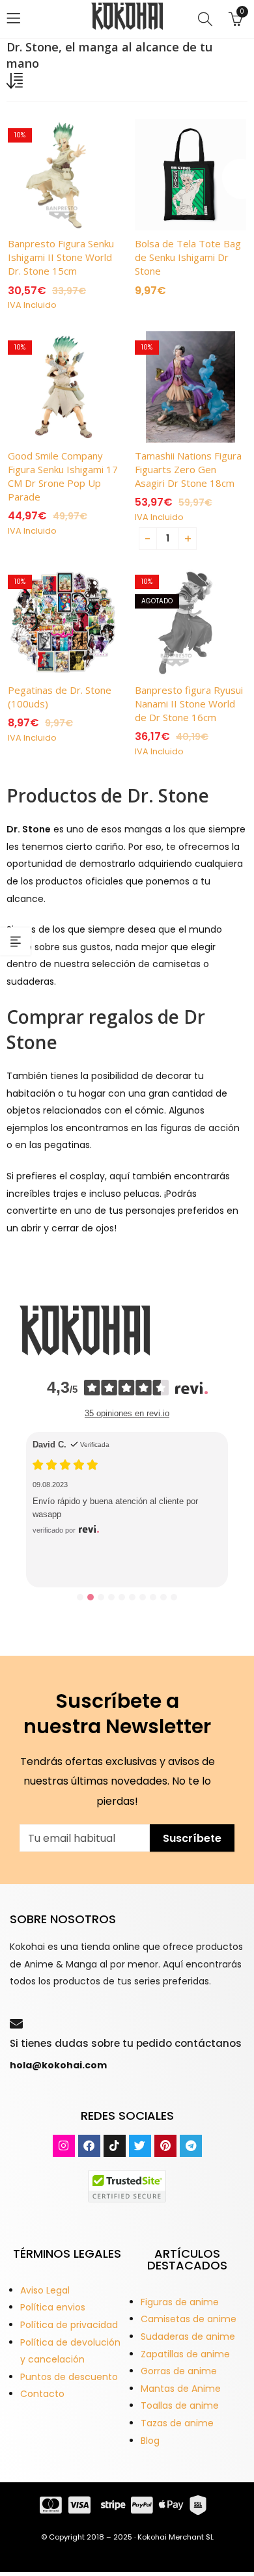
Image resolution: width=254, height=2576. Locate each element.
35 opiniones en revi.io (127, 1413)
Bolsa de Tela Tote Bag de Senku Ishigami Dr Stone (188, 257)
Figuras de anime (180, 2302)
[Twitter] (140, 2146)
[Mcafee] (127, 2185)
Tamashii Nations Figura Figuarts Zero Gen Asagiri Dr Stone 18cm (188, 469)
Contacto (42, 2394)
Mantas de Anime (181, 2389)
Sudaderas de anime (188, 2336)
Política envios (53, 2307)
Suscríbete (192, 1838)
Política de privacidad (69, 2325)
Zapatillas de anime (185, 2354)
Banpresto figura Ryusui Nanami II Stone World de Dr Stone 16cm (189, 704)
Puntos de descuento (69, 2377)
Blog (150, 2441)
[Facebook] (89, 2146)
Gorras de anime (179, 2371)
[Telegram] (191, 2146)
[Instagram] (64, 2146)
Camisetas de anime (189, 2319)
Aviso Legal (45, 2290)
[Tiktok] (115, 2146)
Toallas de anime (180, 2405)
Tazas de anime (177, 2423)
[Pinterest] (165, 2146)
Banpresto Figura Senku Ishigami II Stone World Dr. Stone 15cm (61, 257)
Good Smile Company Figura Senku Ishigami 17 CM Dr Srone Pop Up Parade (63, 476)
